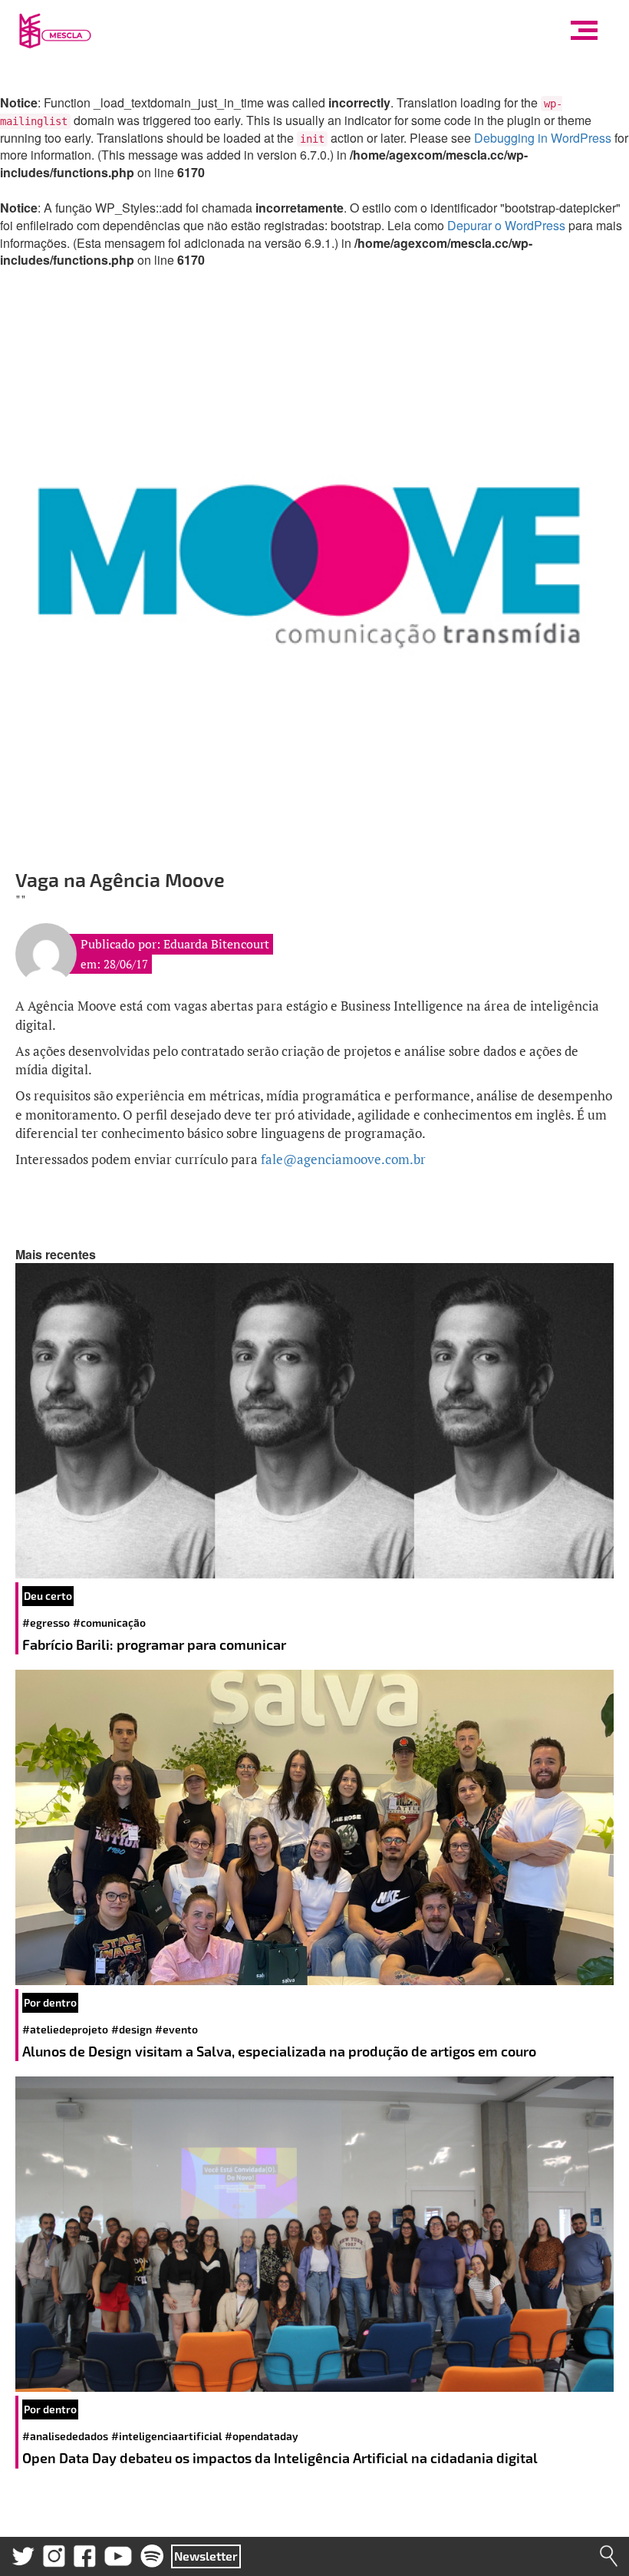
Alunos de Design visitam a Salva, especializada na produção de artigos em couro (281, 2051)
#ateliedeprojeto (65, 2029)
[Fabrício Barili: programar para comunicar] (314, 1421)
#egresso (46, 1623)
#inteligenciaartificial (166, 2436)
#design (132, 2029)
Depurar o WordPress (506, 225)
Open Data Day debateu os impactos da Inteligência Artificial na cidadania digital (282, 2458)
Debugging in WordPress (543, 138)
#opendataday (262, 2436)
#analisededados (65, 2436)
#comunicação (109, 1623)
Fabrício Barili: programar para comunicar (156, 1644)
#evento (176, 2029)
